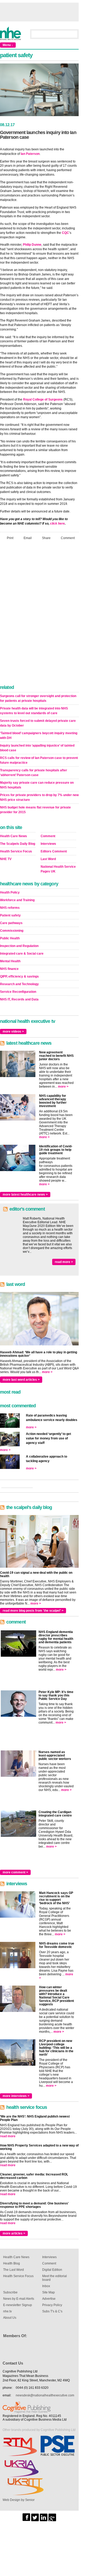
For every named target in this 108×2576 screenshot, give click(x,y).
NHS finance (9, 969)
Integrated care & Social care (22, 954)
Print (10, 538)
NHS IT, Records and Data (19, 999)
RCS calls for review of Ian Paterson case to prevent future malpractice (39, 760)
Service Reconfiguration (18, 992)
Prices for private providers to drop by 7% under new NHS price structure (39, 797)
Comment (68, 538)
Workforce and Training (17, 900)
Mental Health (10, 961)
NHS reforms (10, 908)
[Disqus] (39, 614)
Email (28, 538)
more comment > (15, 1872)
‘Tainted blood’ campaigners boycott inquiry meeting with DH (39, 736)
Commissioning (12, 931)
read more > (64, 1262)
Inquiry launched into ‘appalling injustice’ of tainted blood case (37, 748)
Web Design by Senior (19, 2500)
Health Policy (10, 892)
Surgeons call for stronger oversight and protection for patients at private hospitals (38, 698)
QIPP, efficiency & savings (19, 976)
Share (46, 538)
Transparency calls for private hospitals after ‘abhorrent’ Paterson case (34, 773)
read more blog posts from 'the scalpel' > (33, 1611)
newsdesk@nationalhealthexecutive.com (45, 2395)
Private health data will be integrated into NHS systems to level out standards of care (34, 711)
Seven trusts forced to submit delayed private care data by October (38, 723)
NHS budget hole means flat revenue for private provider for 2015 (35, 810)
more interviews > (16, 2096)
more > (63, 1087)
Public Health (10, 938)
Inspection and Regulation (19, 946)
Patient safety (10, 915)
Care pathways (11, 923)
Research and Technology (19, 984)
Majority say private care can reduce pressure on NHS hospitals (37, 785)
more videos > (13, 1032)
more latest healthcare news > (25, 1195)
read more (8, 2136)
